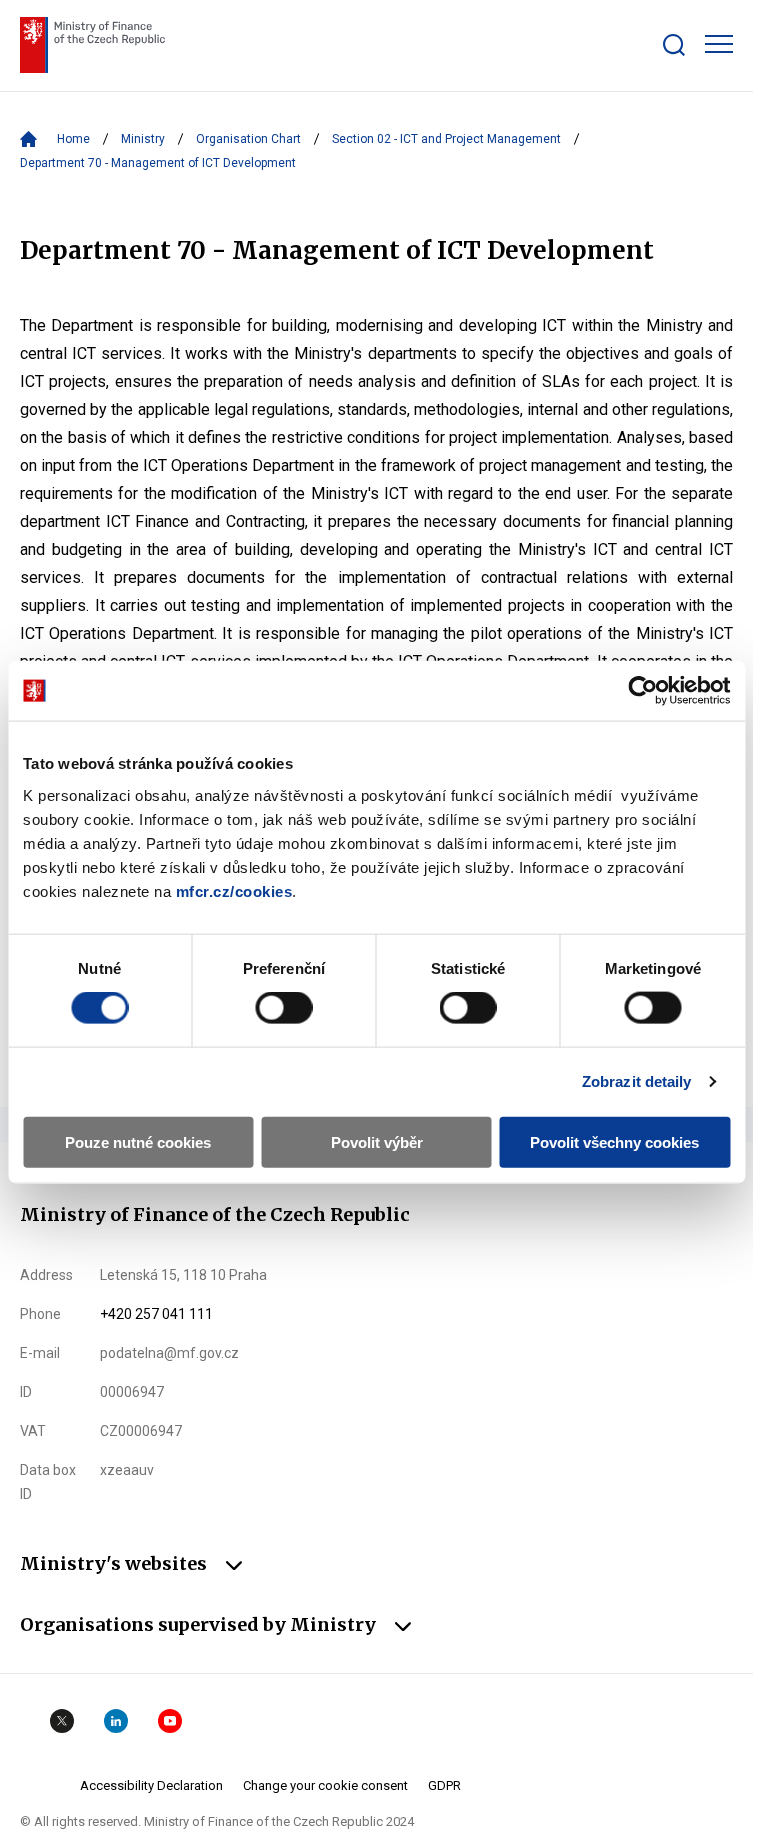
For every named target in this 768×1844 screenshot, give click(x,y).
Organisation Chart (248, 139)
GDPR (444, 1785)
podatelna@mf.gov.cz (169, 1353)
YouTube (170, 1721)
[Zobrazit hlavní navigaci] (719, 44)
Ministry (143, 139)
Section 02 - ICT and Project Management (446, 139)
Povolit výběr (377, 1141)
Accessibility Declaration (151, 1785)
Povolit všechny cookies (614, 1141)
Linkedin (116, 1721)
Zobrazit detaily (637, 1081)
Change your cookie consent (325, 1785)
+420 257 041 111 (156, 1314)
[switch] (283, 1008)
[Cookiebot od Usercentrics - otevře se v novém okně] (642, 691)
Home (73, 139)
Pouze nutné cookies (138, 1141)
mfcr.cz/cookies (234, 890)
